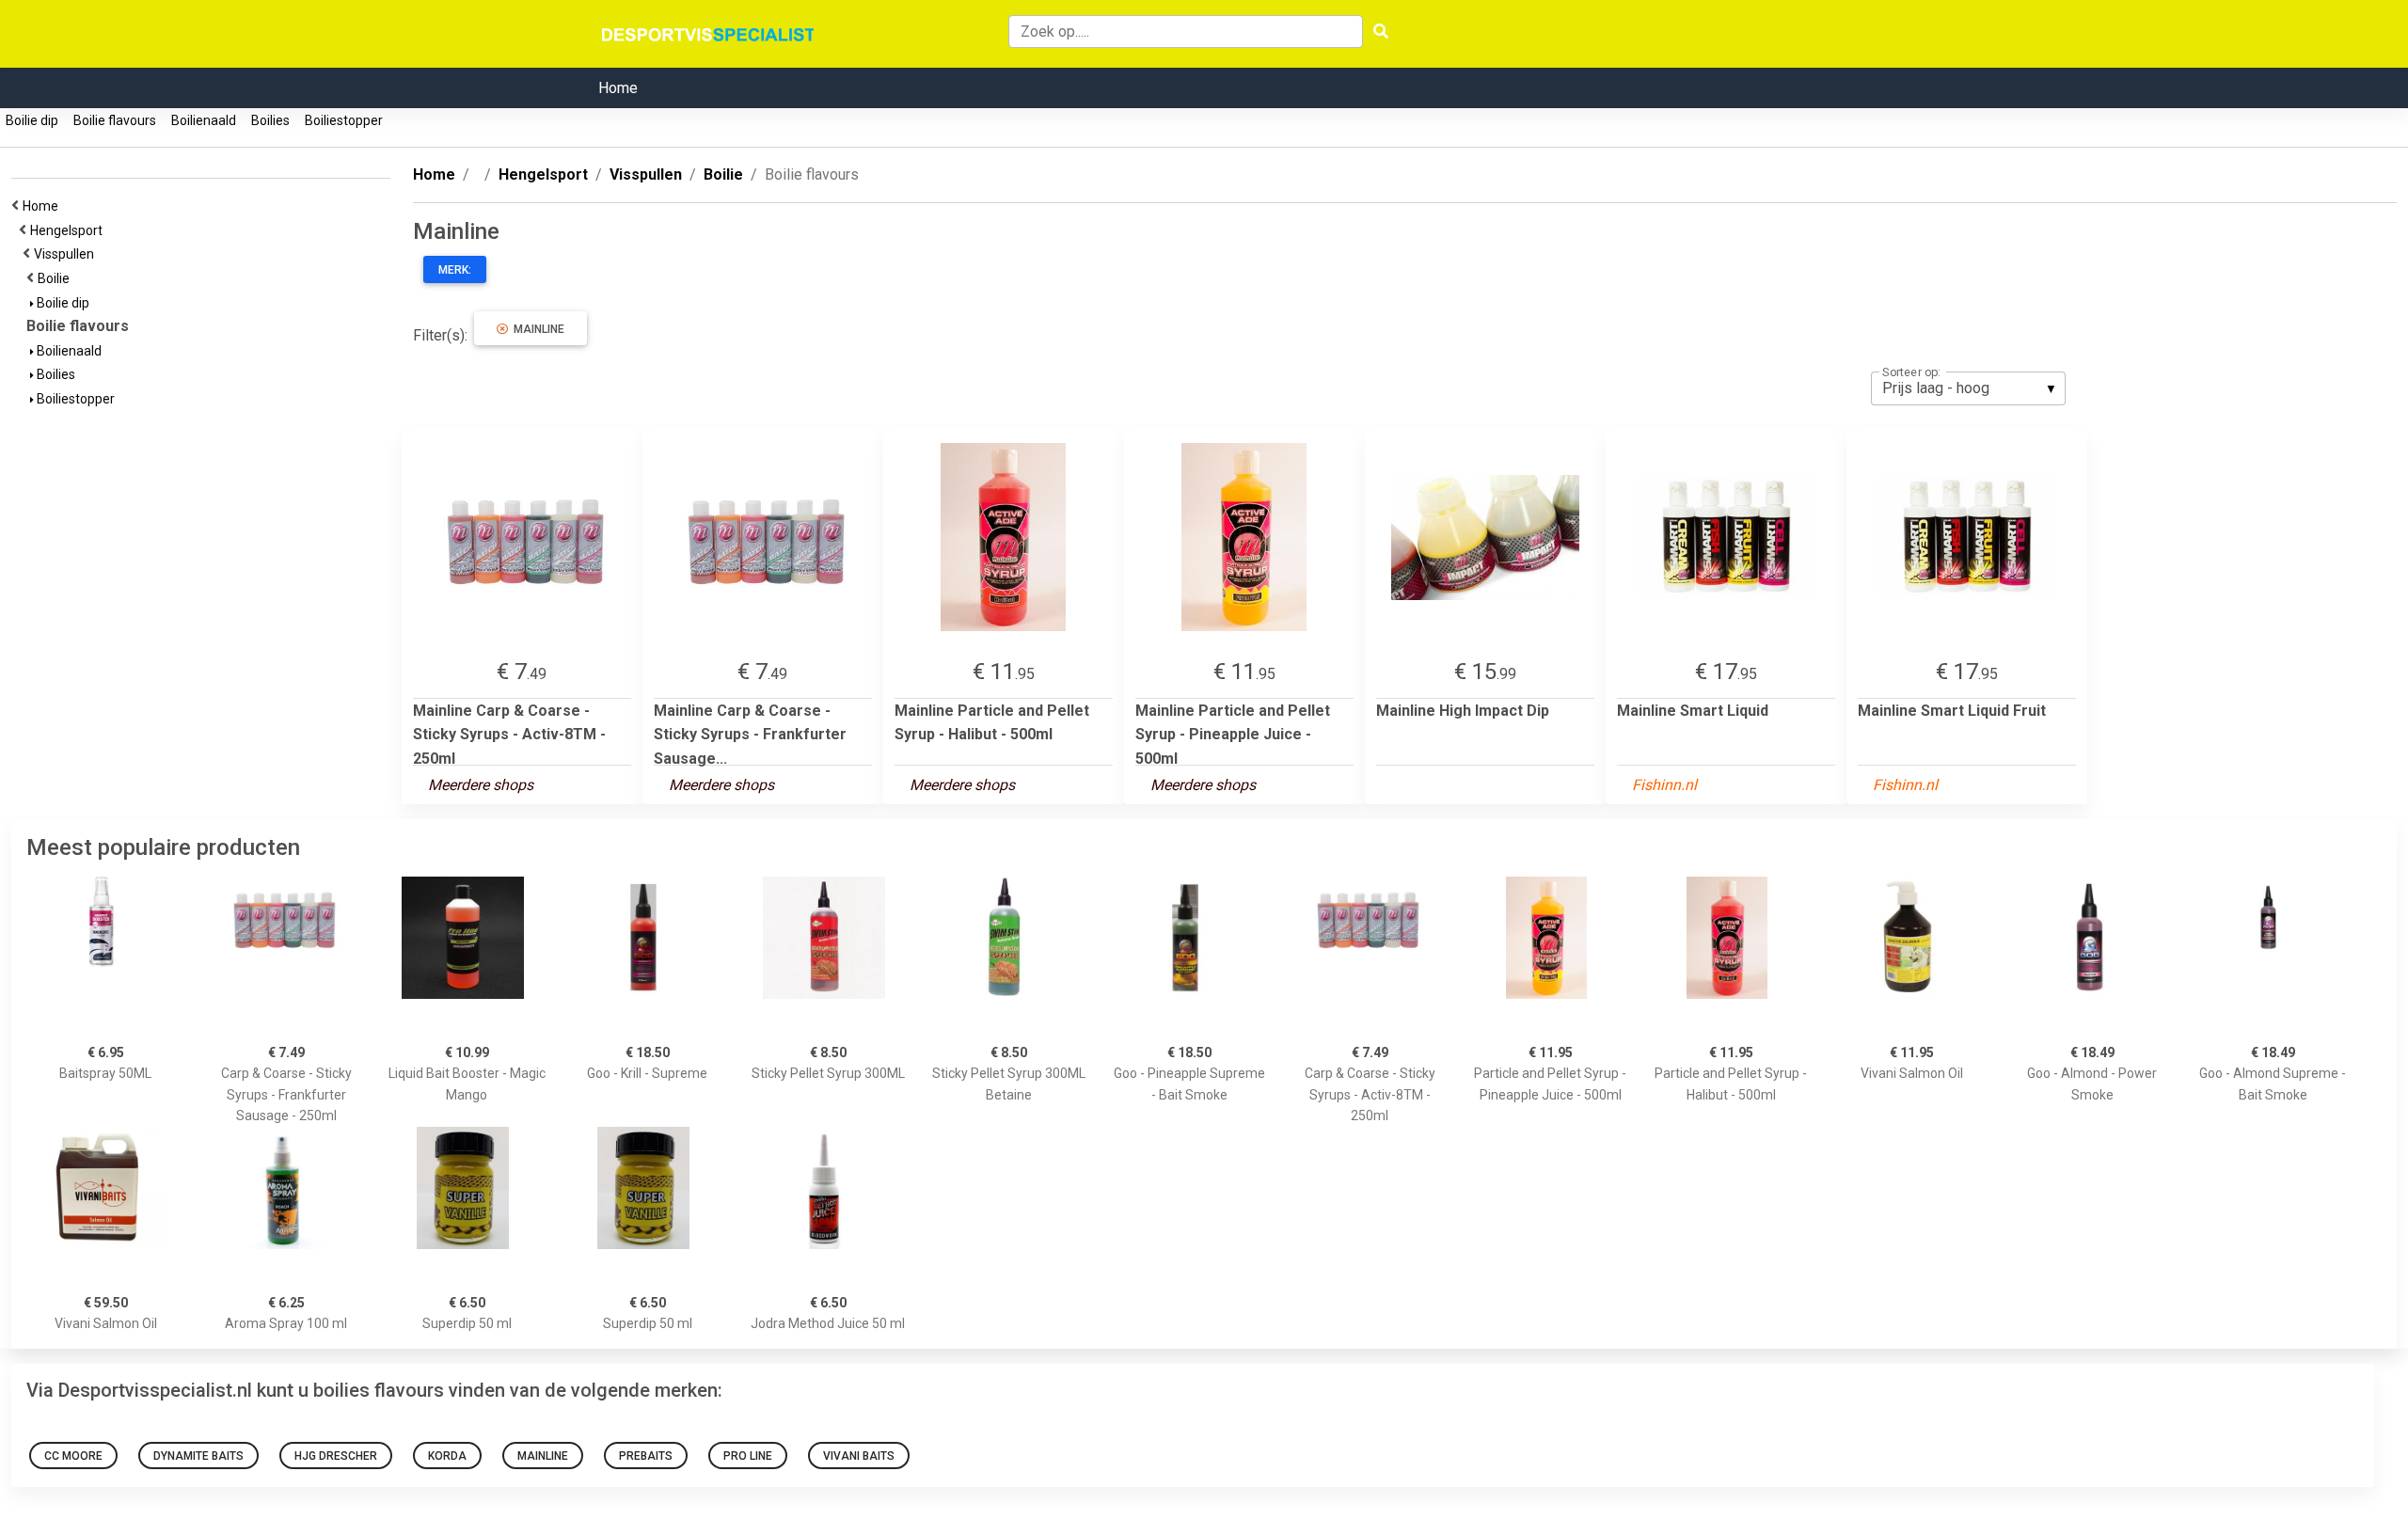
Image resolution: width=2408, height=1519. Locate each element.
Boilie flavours (115, 120)
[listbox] (1968, 388)
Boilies (270, 120)
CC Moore (73, 1456)
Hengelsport (69, 230)
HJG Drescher (336, 1456)
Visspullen (67, 254)
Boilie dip (32, 120)
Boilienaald (204, 120)
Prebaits (646, 1456)
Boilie (56, 278)
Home (618, 88)
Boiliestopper (344, 120)
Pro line (748, 1456)
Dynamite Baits (198, 1456)
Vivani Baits (859, 1456)
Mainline (536, 329)
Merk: (455, 270)
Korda (447, 1456)
